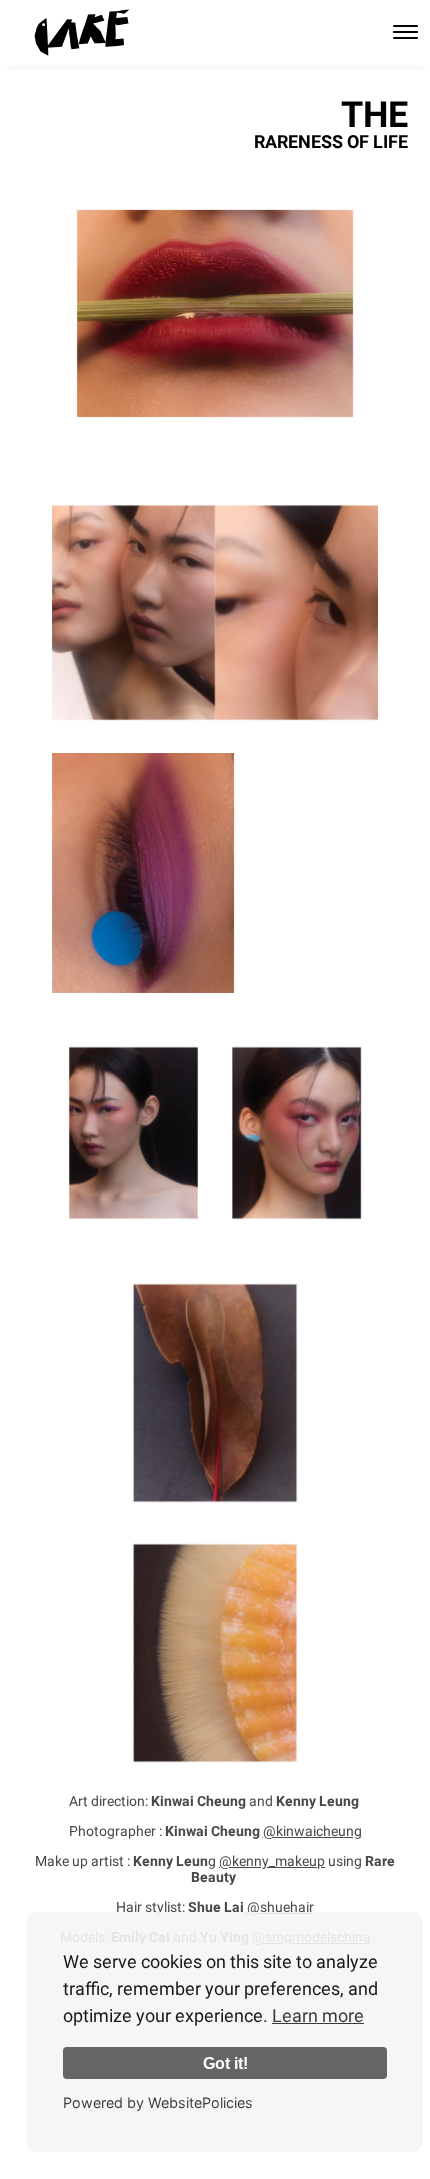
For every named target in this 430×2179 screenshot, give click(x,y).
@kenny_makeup (272, 1861)
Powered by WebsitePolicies (158, 2102)
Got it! (225, 2063)
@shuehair (279, 1907)
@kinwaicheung (312, 1831)
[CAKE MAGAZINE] (82, 32)
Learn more (318, 2015)
